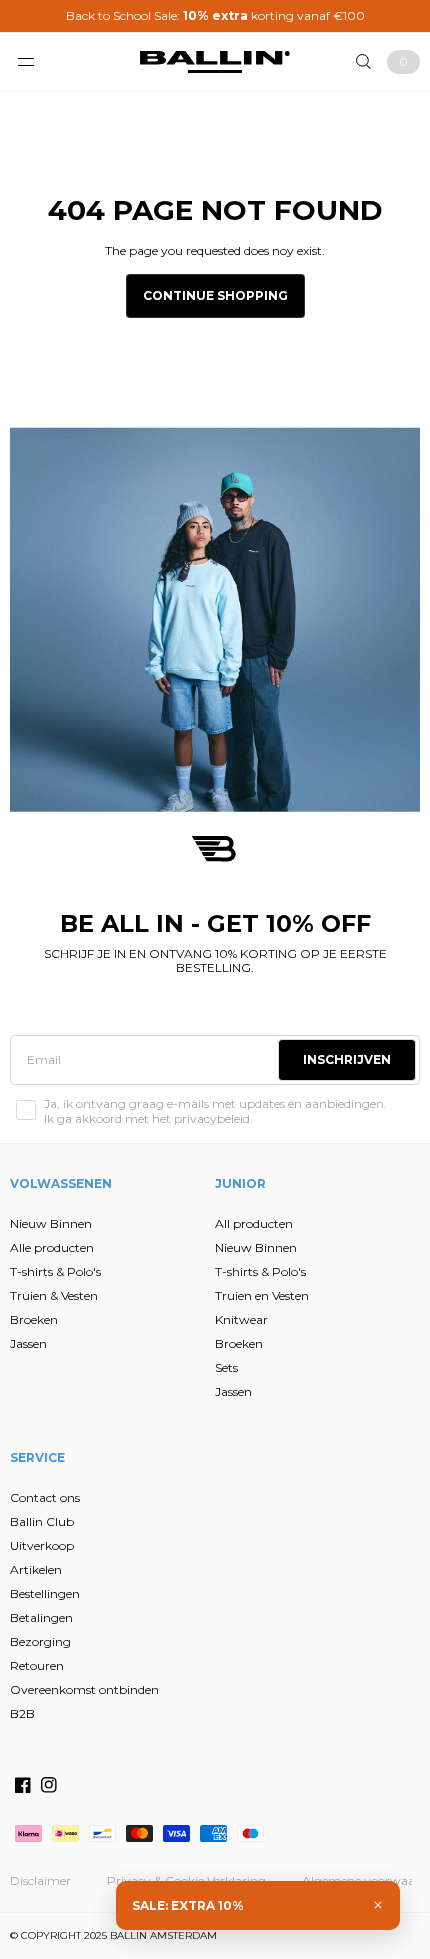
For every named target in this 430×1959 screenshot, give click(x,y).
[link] (114, 869)
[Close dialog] (406, 861)
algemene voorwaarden (107, 1097)
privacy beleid (134, 1089)
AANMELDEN (112, 1036)
